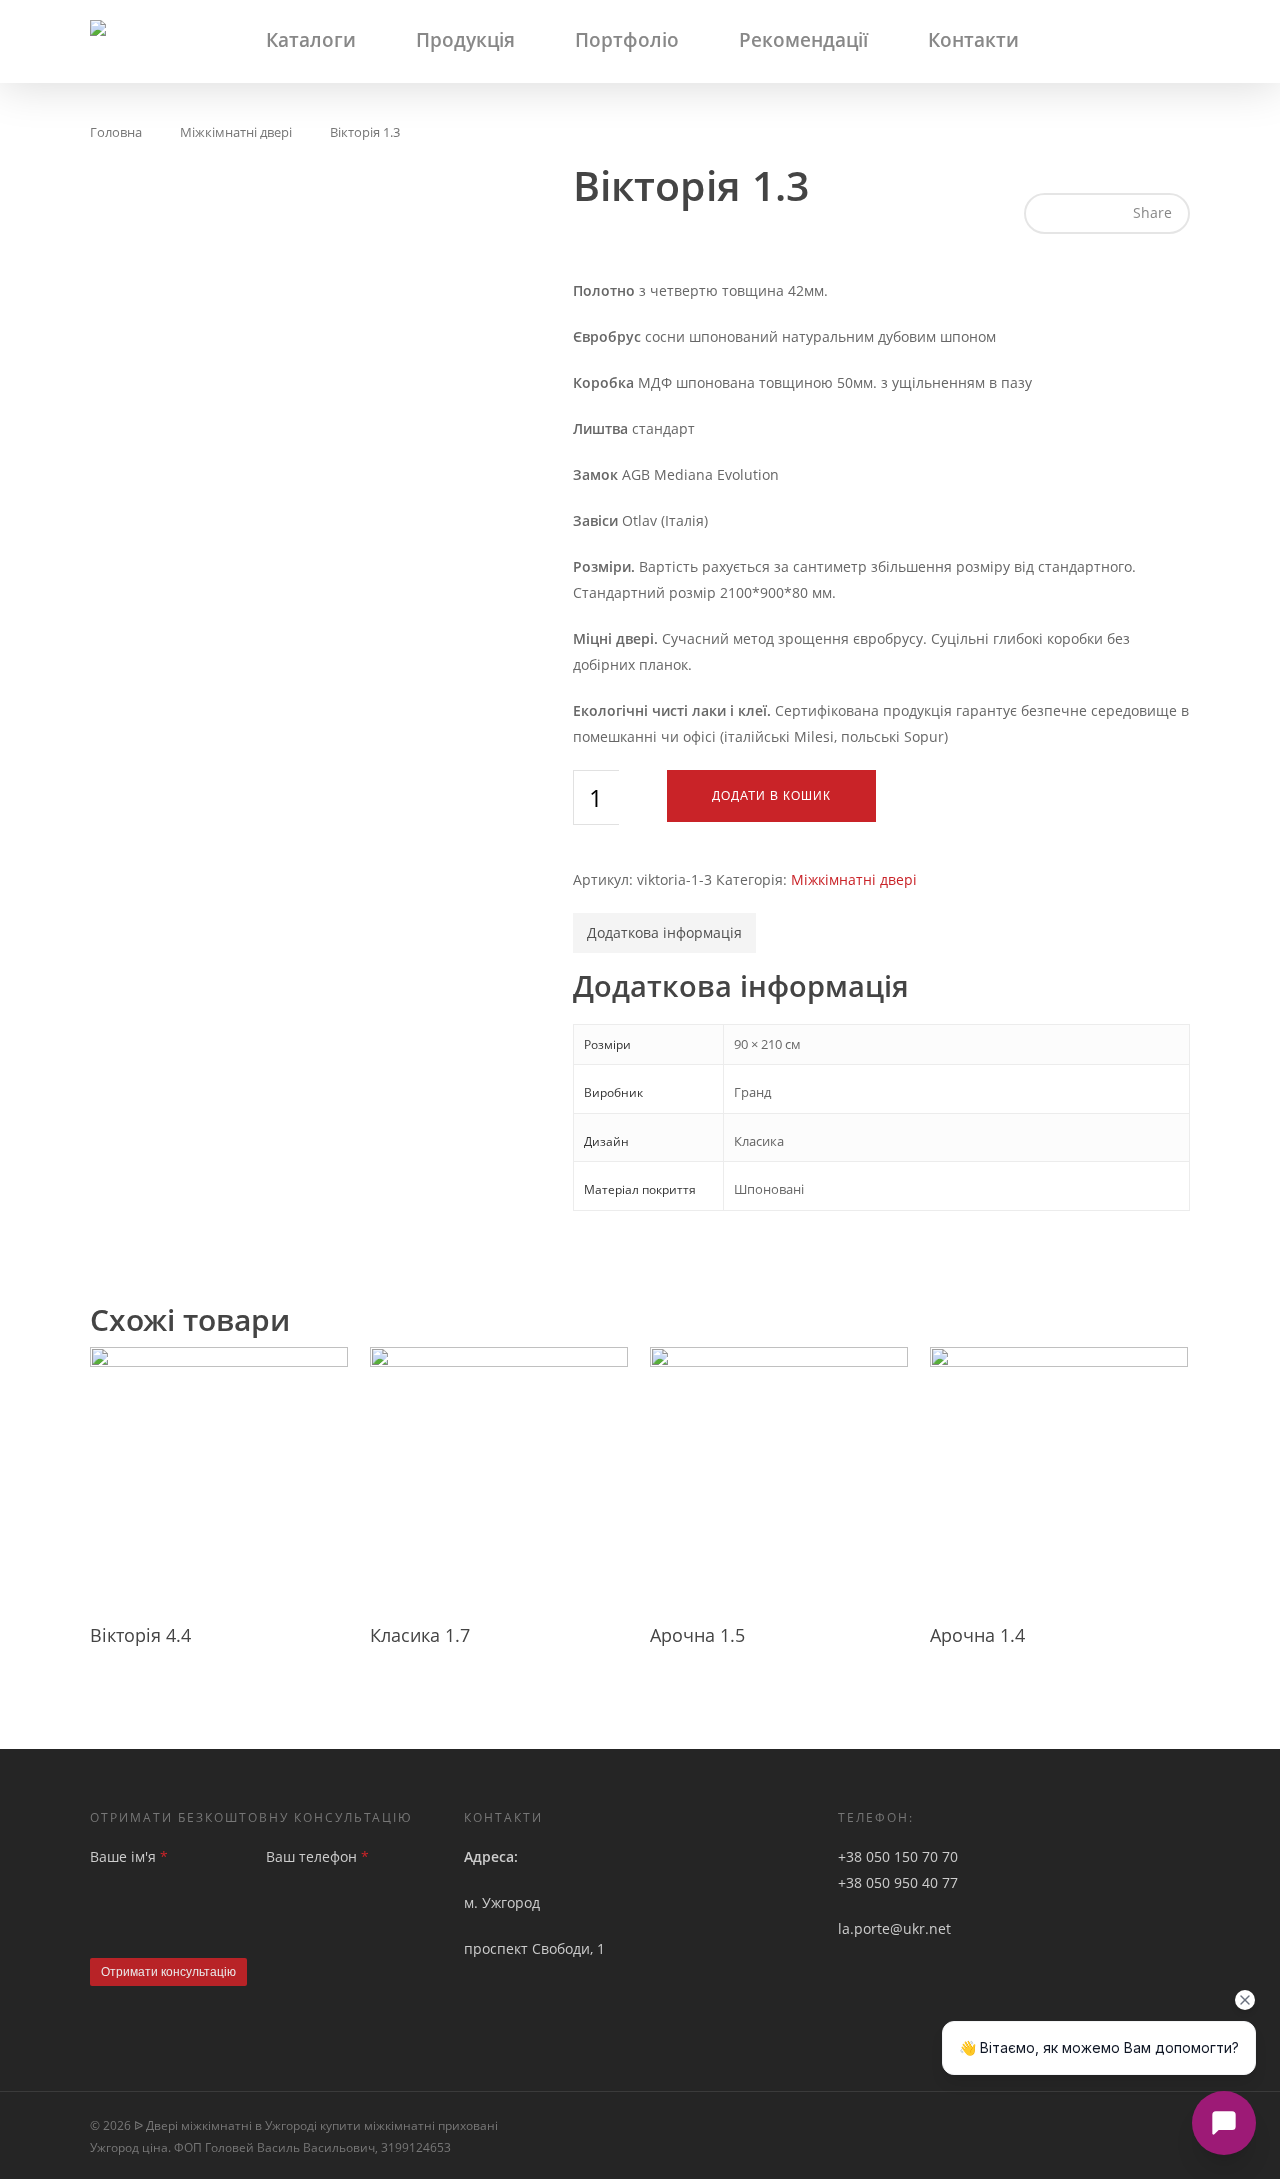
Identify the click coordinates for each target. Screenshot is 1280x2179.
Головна (116, 132)
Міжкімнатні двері (236, 132)
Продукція (465, 40)
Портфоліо (627, 40)
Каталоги (311, 40)
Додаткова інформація (664, 932)
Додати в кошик (771, 796)
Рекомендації (803, 40)
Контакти (973, 40)
